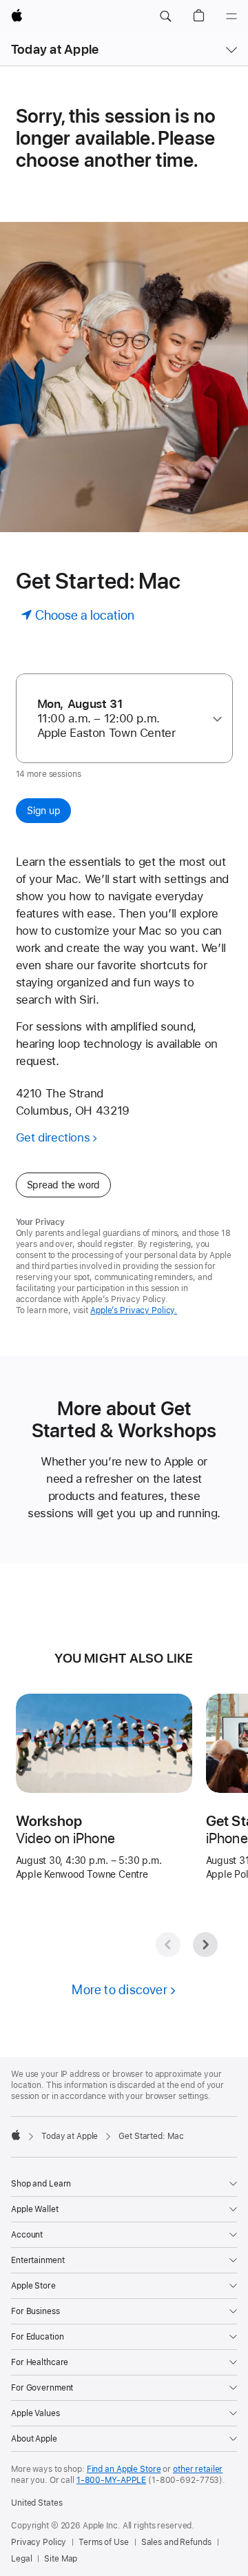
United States (37, 2503)
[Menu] (231, 17)
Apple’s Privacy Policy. (134, 1310)
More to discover (120, 1990)
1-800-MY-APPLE (111, 2480)
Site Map (61, 2559)
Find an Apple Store (124, 2469)
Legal (21, 2559)
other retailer (198, 2469)
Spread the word (64, 1185)
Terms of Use (104, 2542)
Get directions (53, 1137)
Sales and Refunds (176, 2542)
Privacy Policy (39, 2542)
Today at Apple (55, 49)
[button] (165, 17)
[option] (119, 719)
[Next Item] (205, 1945)
